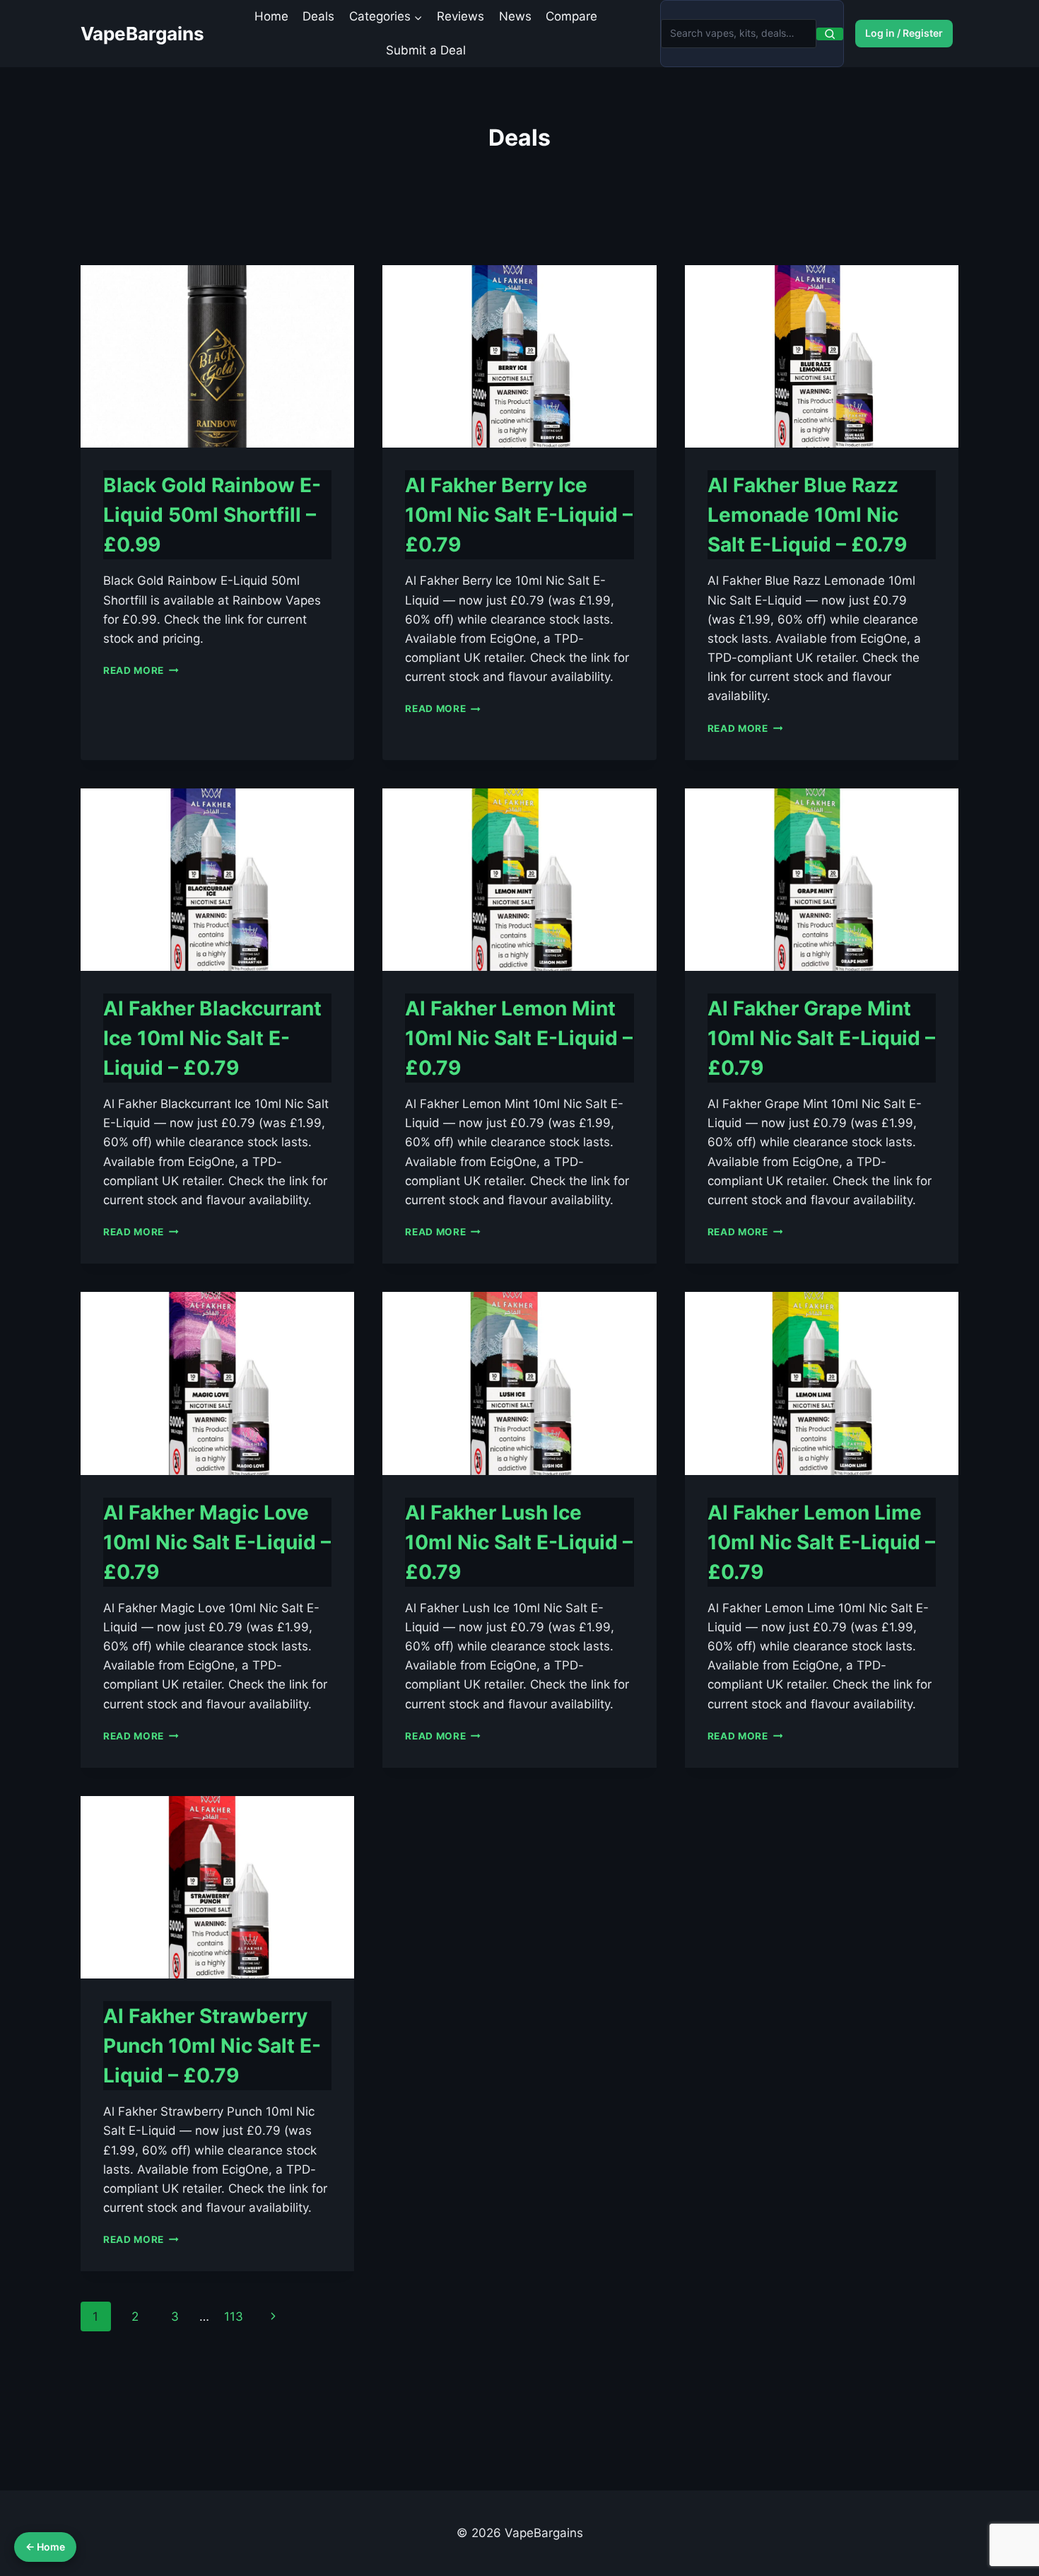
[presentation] (217, 356)
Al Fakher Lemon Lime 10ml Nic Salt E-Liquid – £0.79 (821, 1542)
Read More (141, 670)
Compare (571, 16)
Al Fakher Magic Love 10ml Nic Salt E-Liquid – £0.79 (217, 1542)
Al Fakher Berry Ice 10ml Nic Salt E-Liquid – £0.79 (519, 515)
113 (234, 2316)
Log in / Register (904, 33)
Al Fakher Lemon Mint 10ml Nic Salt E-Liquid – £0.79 (519, 1038)
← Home (45, 2547)
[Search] (830, 34)
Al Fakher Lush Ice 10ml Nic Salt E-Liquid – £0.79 (519, 1542)
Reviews (460, 16)
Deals (318, 16)
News (515, 16)
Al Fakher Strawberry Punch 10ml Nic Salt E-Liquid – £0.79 (212, 2046)
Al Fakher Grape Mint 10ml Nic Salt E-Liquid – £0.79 (821, 1038)
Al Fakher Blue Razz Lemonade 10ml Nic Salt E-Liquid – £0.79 (807, 515)
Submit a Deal (426, 50)
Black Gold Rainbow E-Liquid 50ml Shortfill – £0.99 (212, 515)
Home (271, 16)
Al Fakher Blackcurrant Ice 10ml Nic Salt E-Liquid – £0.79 (212, 1038)
